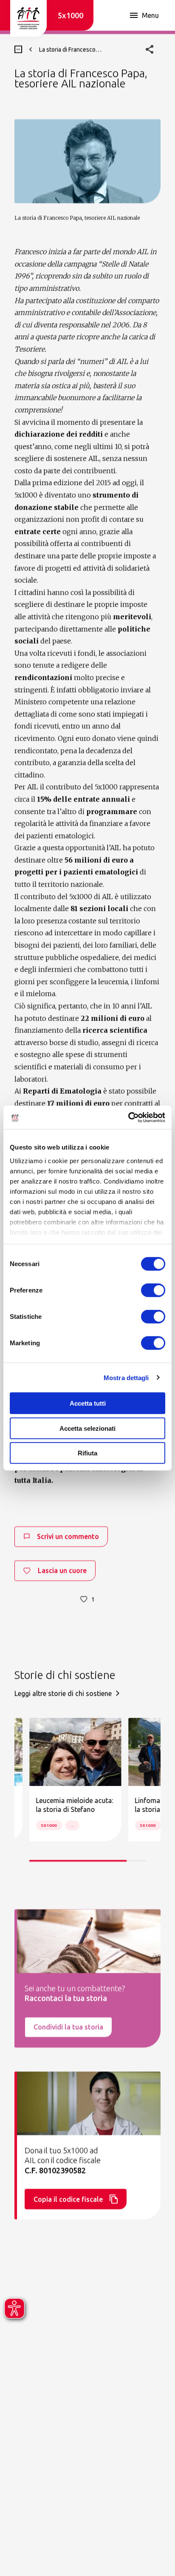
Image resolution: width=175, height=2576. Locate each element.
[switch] (153, 1290)
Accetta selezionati (87, 1428)
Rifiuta (87, 1453)
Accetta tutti (88, 1403)
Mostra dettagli (126, 1377)
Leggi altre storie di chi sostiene (63, 1693)
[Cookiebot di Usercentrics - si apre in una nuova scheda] (128, 1117)
